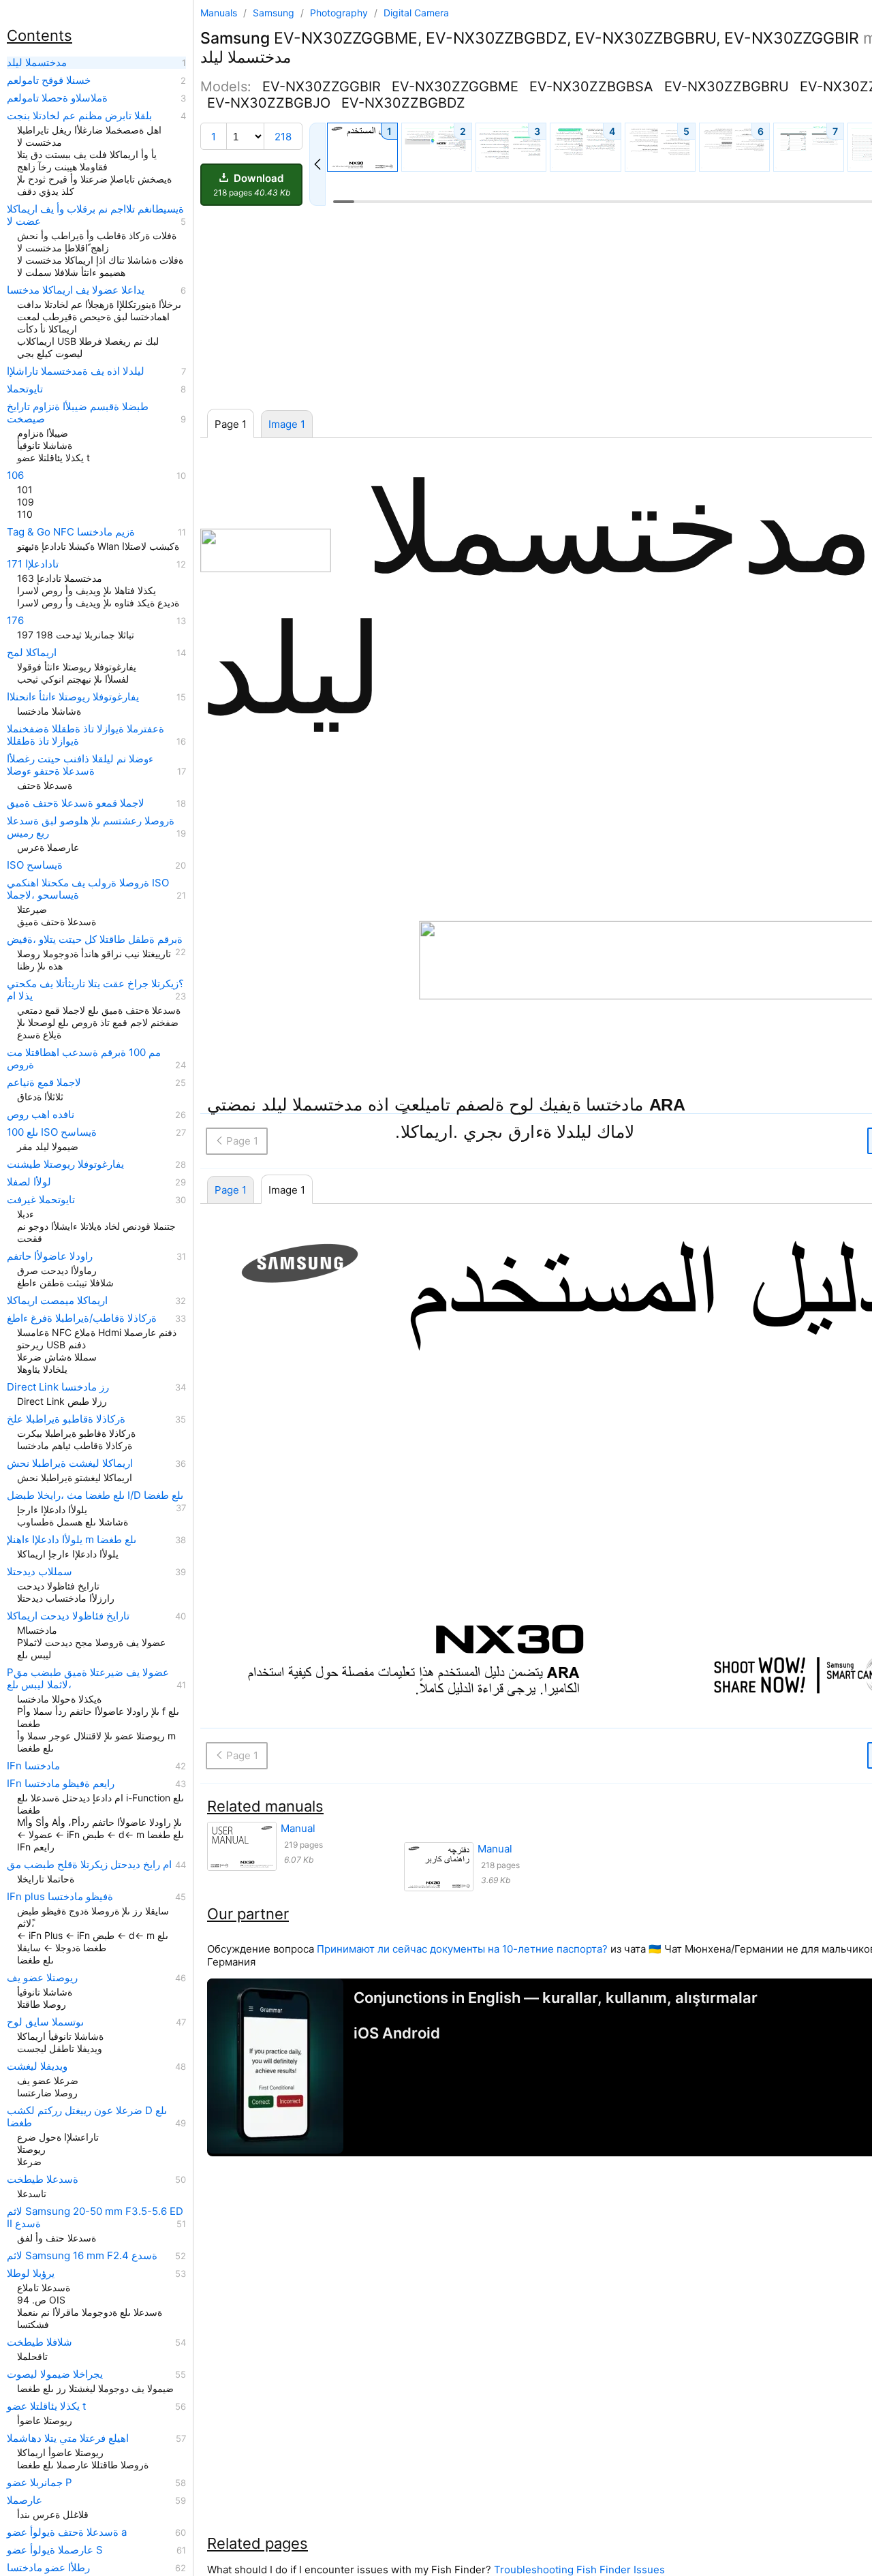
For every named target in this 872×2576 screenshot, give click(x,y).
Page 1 (231, 1190)
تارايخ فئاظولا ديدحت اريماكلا (68, 1616)
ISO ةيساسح (35, 865)
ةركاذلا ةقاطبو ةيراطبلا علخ (66, 1419)
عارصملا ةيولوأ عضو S (55, 2550)
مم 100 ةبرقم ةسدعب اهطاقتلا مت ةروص (84, 1059)
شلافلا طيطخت (40, 2342)
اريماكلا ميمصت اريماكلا (57, 1301)
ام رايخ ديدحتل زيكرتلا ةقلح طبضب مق (89, 1865)
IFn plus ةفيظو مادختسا (60, 1897)
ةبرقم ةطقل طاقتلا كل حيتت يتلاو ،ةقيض (95, 940)
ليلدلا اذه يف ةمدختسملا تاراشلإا (76, 371)
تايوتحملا (25, 389)
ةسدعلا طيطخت (43, 2179)
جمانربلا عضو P (40, 2483)
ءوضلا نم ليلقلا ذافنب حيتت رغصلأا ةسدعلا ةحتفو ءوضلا (80, 765)
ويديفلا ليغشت (37, 2066)
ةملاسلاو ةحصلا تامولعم (57, 98)
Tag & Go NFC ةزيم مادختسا (71, 532)
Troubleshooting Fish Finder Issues (579, 2570)
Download (252, 185)
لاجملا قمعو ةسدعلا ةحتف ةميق (76, 803)
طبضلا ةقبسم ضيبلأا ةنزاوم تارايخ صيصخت (78, 413)
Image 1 (287, 424)
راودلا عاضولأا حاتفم (50, 1256)
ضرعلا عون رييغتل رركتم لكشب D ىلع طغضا (87, 2117)
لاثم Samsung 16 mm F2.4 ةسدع (82, 2256)
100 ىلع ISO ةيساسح (52, 1132)
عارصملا (25, 2500)
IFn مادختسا (33, 1766)
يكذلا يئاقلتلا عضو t (46, 2406)
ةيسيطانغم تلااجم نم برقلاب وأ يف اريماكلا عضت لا (95, 215)
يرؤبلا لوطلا (31, 2274)
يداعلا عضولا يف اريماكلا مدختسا (76, 290)
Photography (340, 13)
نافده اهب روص (41, 1115)
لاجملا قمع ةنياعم (44, 1083)
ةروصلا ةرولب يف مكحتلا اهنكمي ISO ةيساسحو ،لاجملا (88, 889)
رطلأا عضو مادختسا (48, 2568)
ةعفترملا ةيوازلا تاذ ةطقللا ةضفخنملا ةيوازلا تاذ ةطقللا (85, 735)
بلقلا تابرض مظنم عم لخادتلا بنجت (79, 116)
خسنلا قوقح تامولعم (49, 80)
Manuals (219, 13)
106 (15, 476)
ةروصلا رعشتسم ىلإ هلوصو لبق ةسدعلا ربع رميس (91, 827)
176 (15, 621)
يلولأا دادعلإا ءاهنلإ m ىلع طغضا (72, 1540)
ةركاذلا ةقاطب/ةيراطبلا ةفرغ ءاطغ (82, 1318)
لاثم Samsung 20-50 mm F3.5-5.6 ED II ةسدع (95, 2218)
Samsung (275, 13)
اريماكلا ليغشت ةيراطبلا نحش (70, 1463)
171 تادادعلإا (33, 564)
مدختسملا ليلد (37, 63)
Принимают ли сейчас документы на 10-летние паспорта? (462, 1949)
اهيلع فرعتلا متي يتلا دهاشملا (68, 2438)
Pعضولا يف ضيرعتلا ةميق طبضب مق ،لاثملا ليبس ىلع (88, 1679)
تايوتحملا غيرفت (41, 1200)
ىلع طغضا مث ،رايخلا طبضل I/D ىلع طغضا (95, 1495)
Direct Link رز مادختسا (58, 1387)
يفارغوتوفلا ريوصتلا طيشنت (65, 1164)
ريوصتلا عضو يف (42, 1978)
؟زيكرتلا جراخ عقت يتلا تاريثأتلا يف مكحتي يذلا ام (95, 990)
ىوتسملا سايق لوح (45, 2022)
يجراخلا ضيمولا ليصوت (55, 2374)
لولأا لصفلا (29, 1182)
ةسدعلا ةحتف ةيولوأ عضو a (67, 2532)
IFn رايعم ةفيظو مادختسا (61, 1784)
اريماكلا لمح (32, 653)
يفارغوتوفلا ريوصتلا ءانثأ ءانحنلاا (73, 697)
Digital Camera (416, 13)
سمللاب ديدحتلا (40, 1572)
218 (283, 137)
